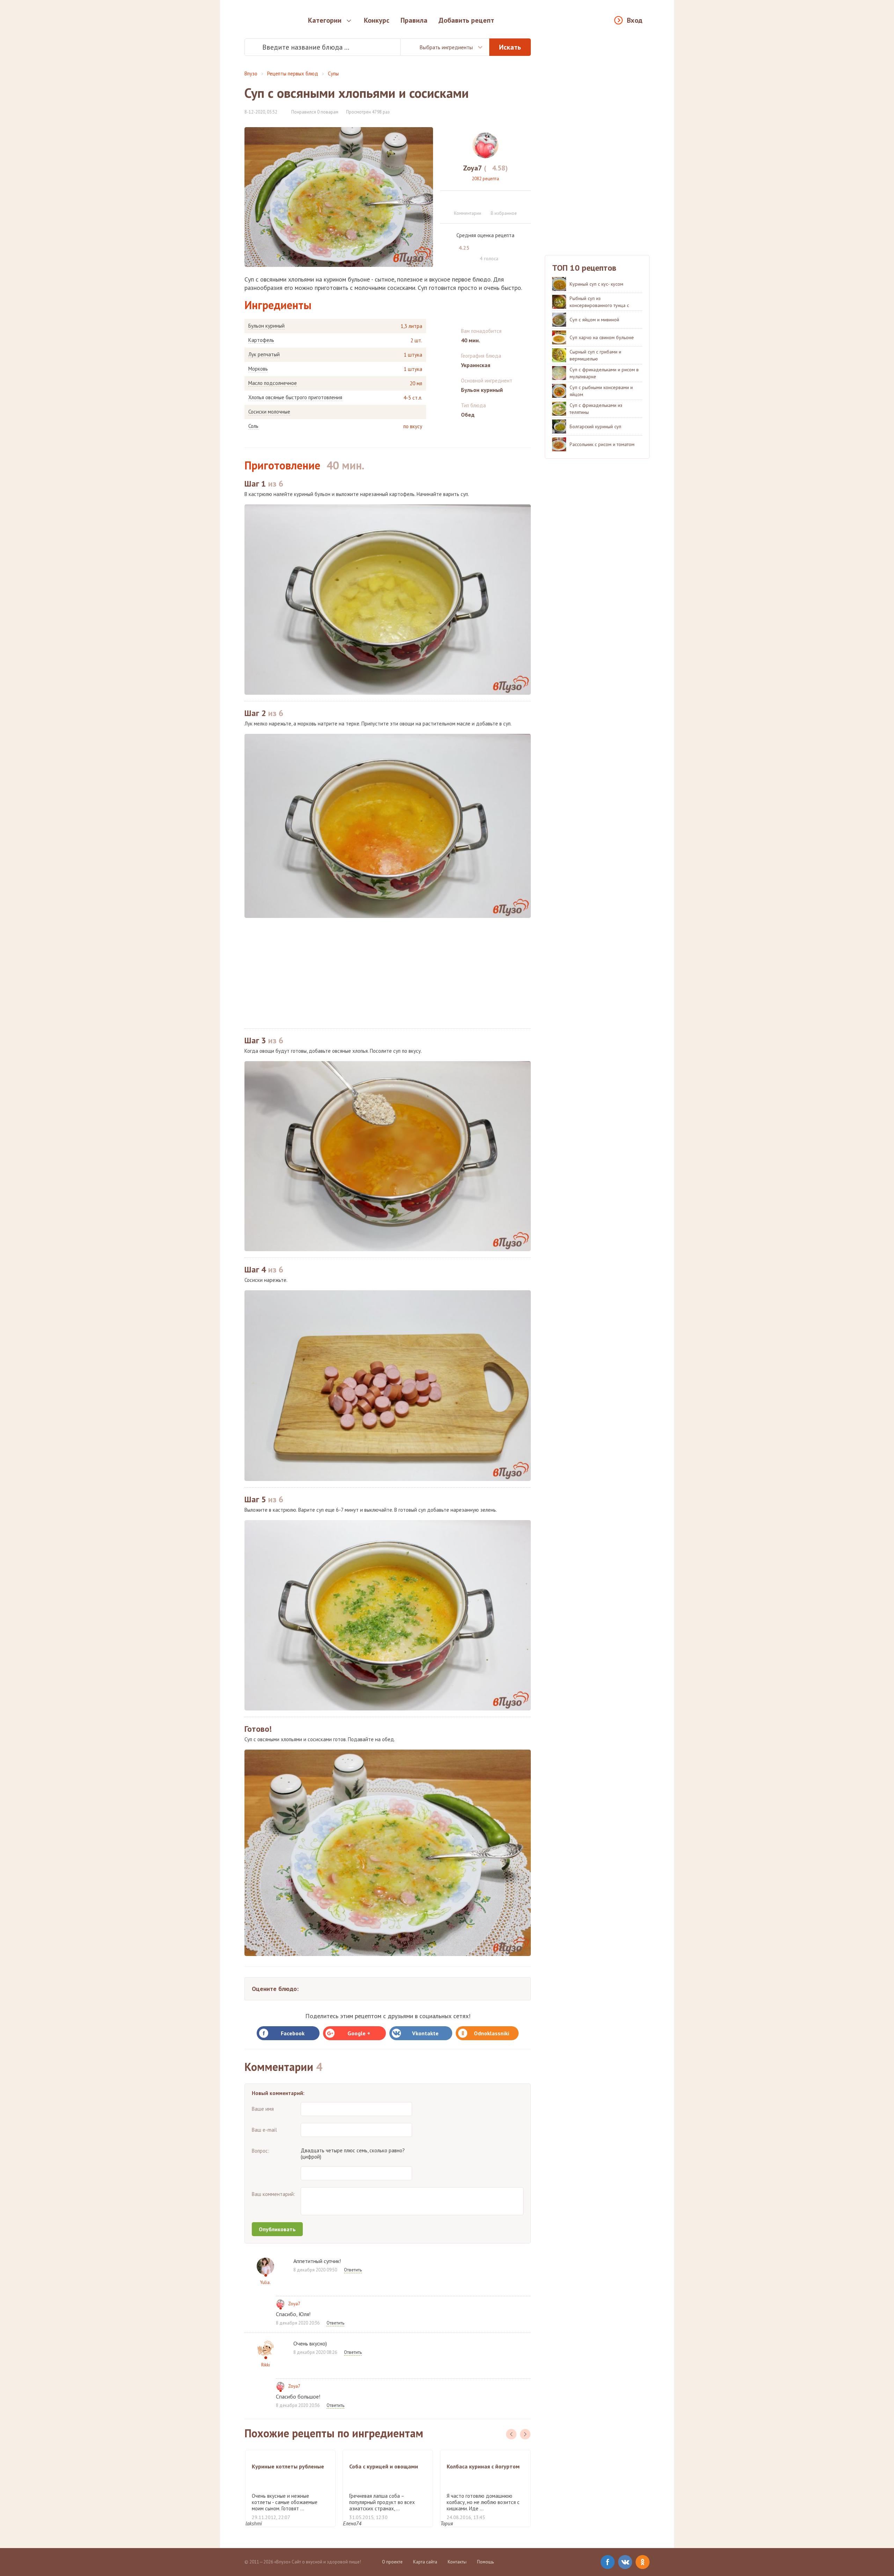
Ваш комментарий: (273, 2194)
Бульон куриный (266, 326)
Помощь (485, 2562)
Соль (253, 426)
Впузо (251, 74)
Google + (359, 2033)
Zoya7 (294, 2304)
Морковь (258, 369)
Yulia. (265, 2282)
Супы (333, 74)
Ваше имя (263, 2109)
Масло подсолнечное (273, 383)
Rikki (266, 2365)
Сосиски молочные (269, 412)
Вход (635, 20)
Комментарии (468, 213)
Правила (414, 20)
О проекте (392, 2562)
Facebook (293, 2033)
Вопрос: (261, 2151)
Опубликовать (277, 2229)
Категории (325, 20)
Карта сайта (425, 2562)
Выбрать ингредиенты (446, 47)
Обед (468, 415)
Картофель (261, 340)
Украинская (476, 365)
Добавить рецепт (466, 20)
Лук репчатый (264, 355)
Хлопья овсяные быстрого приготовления (295, 397)
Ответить (353, 2270)
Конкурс (377, 20)
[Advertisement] (388, 973)
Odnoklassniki (492, 2033)
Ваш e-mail (264, 2130)
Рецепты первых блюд (293, 74)
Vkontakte (425, 2033)
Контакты (457, 2562)
